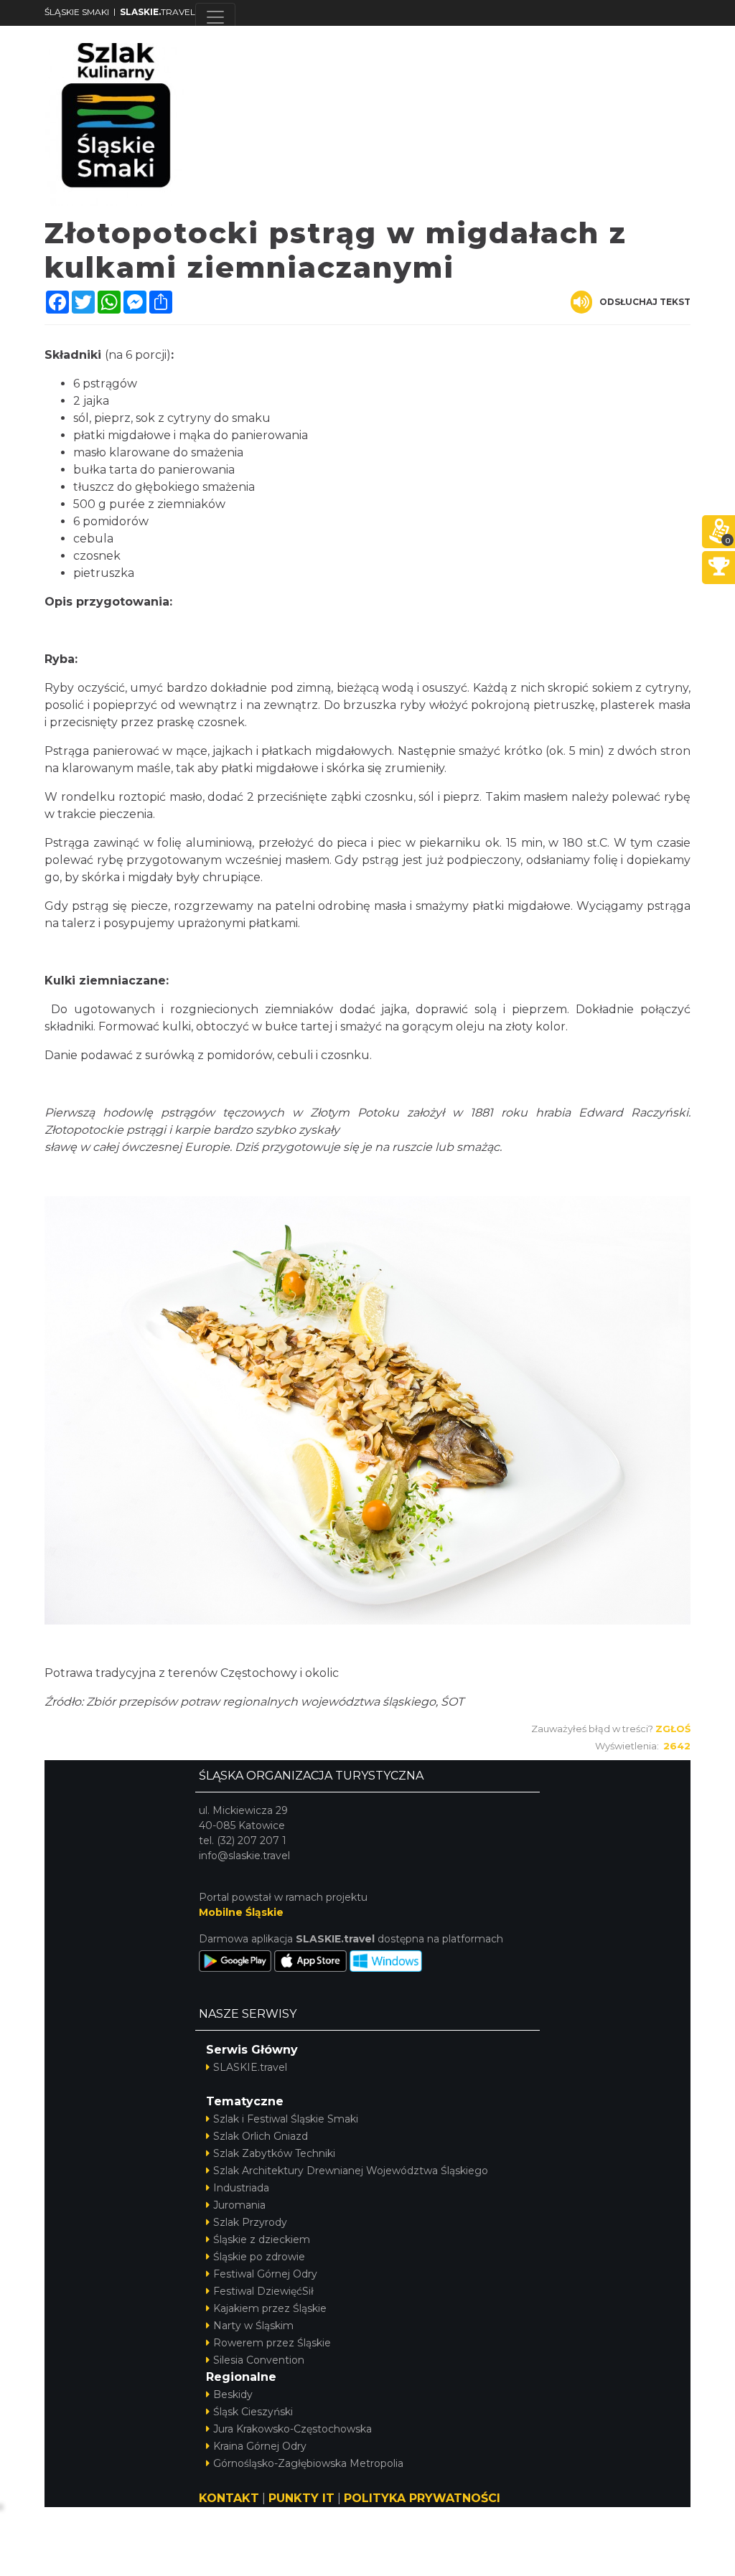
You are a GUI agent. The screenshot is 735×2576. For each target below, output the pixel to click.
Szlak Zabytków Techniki (274, 2153)
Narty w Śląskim (253, 2326)
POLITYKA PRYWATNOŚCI (422, 2498)
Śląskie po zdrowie (259, 2257)
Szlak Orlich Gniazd (261, 2136)
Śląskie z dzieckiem (262, 2239)
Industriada (241, 2188)
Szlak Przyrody (250, 2222)
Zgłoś (673, 1729)
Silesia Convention (259, 2360)
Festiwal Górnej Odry (265, 2274)
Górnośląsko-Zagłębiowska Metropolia (308, 2463)
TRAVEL (158, 12)
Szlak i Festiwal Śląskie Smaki (286, 2119)
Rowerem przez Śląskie (272, 2343)
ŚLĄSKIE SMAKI (77, 12)
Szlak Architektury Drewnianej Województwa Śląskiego (351, 2171)
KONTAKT (229, 2498)
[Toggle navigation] (215, 17)
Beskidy (233, 2394)
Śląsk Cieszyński (253, 2412)
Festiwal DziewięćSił (263, 2291)
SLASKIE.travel (250, 2067)
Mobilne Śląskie (241, 1912)
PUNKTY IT (301, 2498)
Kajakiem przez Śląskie (270, 2308)
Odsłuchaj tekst (645, 302)
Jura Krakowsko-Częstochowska (292, 2429)
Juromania (239, 2205)
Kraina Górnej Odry (260, 2446)
